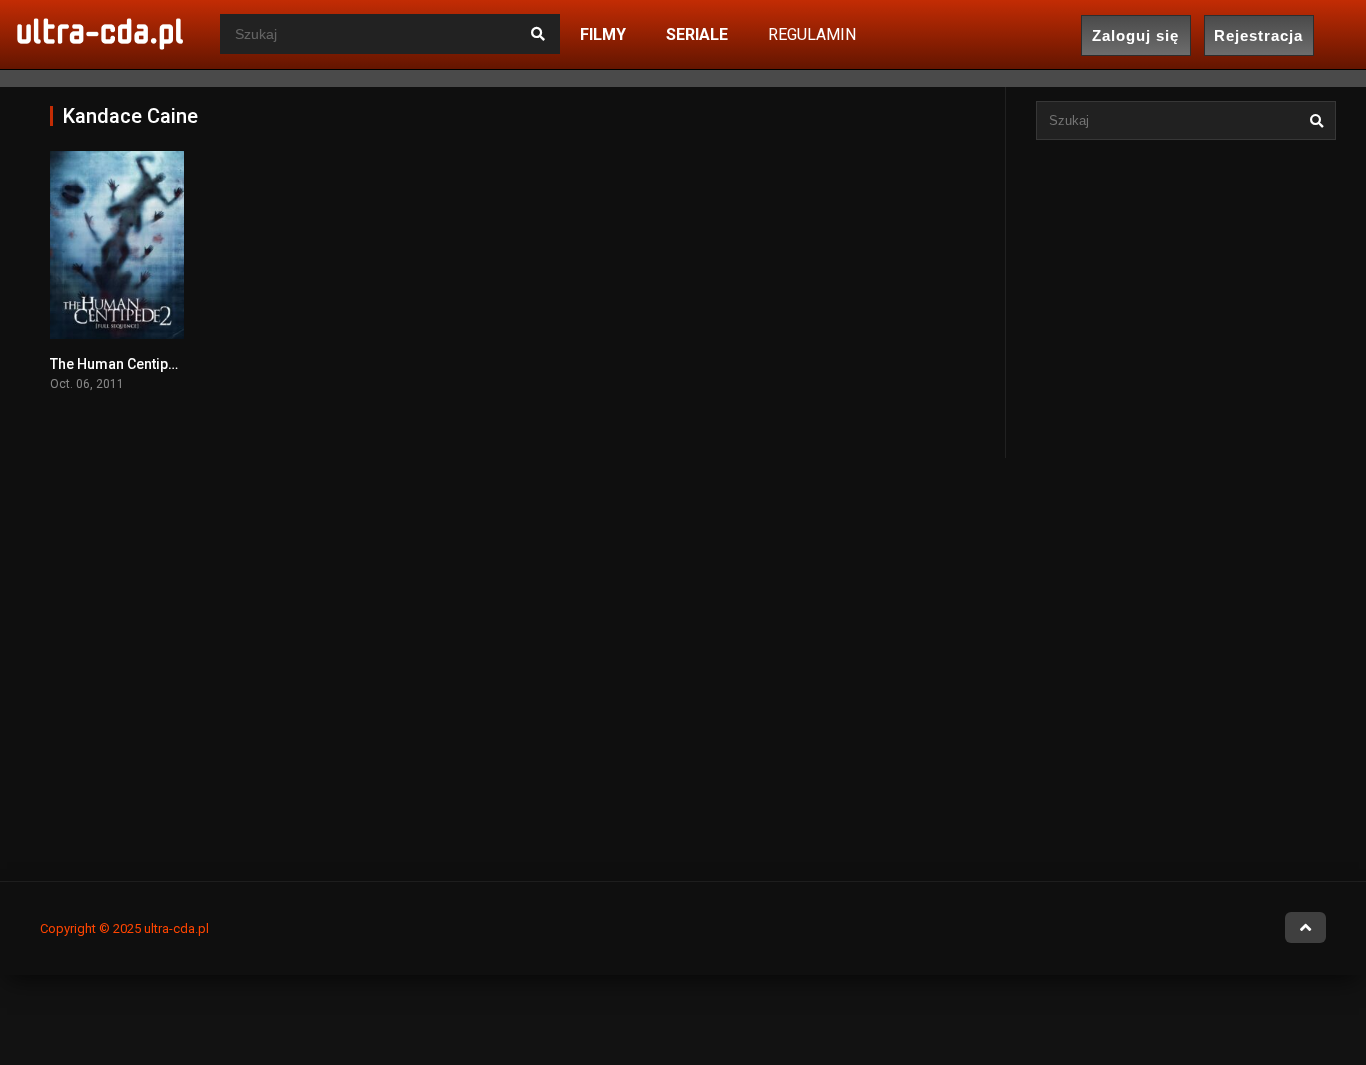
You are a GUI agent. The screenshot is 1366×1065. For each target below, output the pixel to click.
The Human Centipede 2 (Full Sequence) (180, 364)
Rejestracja (1258, 35)
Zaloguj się (1135, 35)
